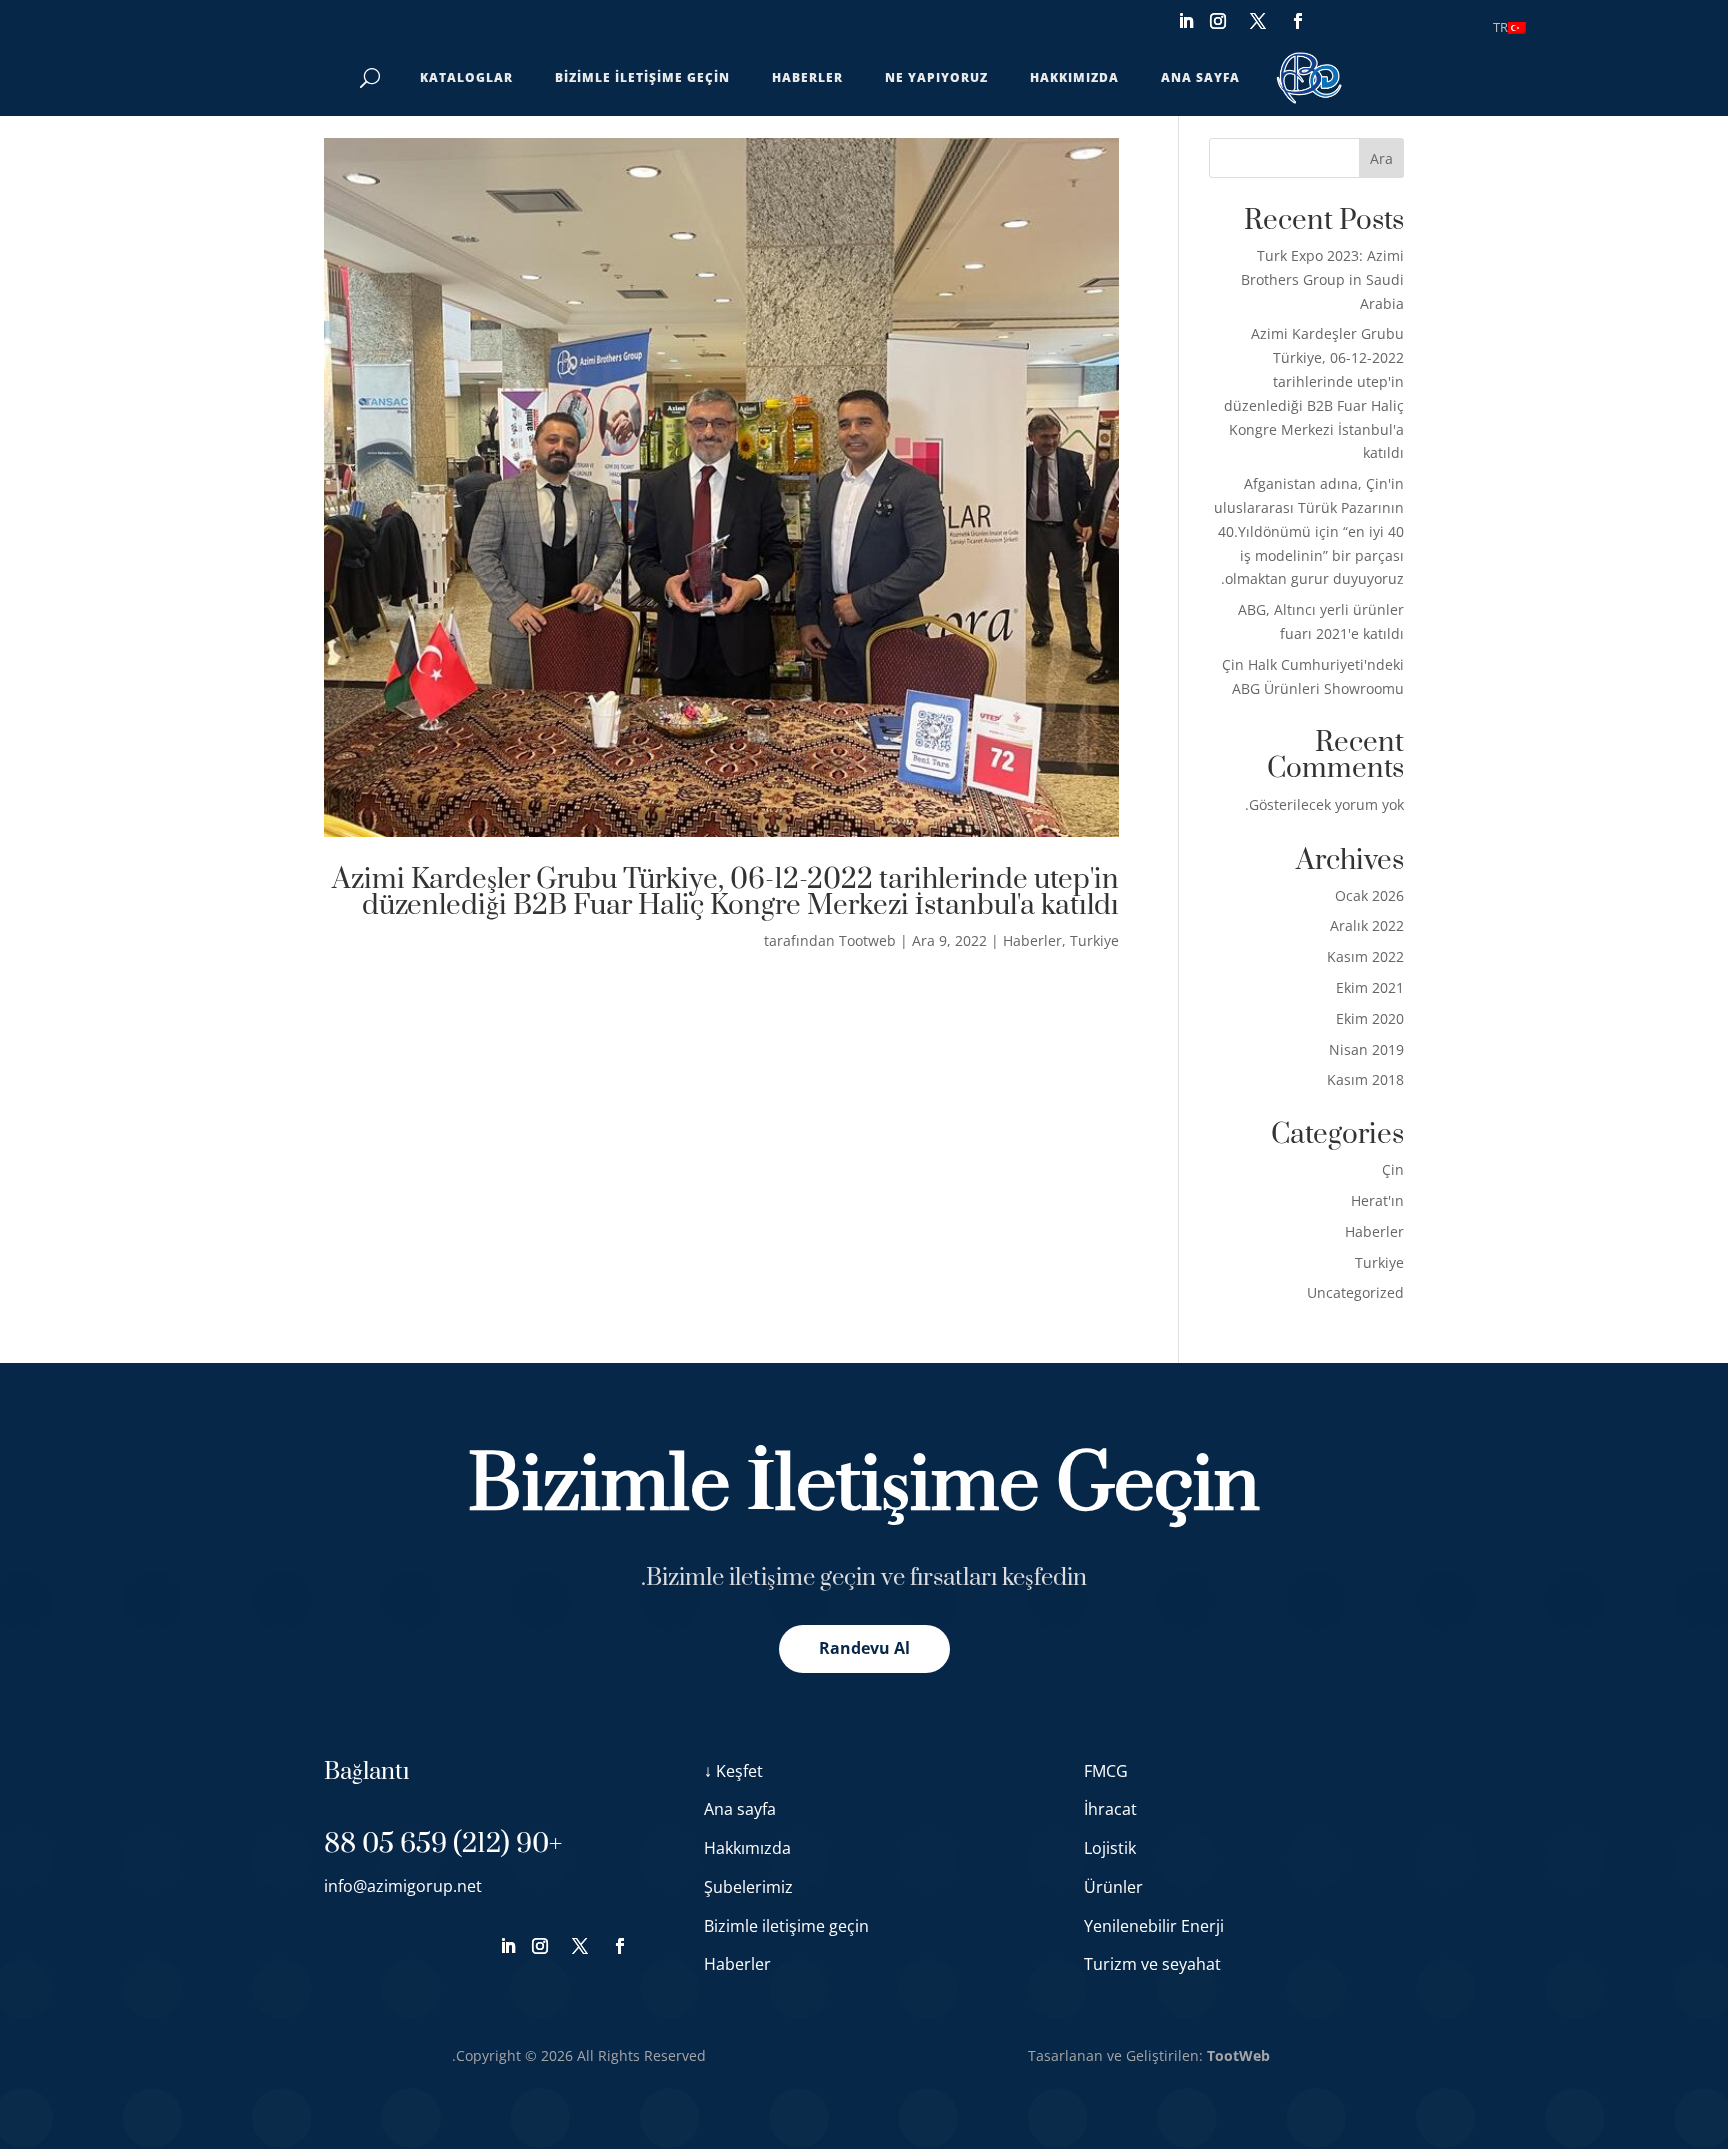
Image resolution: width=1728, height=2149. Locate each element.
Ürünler (1113, 1887)
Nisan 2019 (1366, 1049)
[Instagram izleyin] (1218, 21)
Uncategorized (1355, 1292)
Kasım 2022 (1365, 956)
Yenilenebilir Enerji (1154, 1926)
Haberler (807, 77)
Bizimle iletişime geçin (642, 77)
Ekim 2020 (1370, 1018)
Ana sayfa (1200, 77)
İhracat (1110, 1809)
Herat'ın (1377, 1200)
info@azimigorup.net (403, 1886)
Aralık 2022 (1367, 925)
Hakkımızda (1074, 77)
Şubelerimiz (748, 1887)
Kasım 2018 (1365, 1079)
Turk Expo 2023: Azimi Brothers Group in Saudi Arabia (1322, 279)
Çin (1393, 1169)
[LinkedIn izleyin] (1186, 21)
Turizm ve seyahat (1152, 1964)
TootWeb (1238, 2055)
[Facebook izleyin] (1298, 21)
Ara (1381, 158)
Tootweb (867, 940)
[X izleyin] (1258, 21)
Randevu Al (864, 1648)
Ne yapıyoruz (936, 77)
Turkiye (1094, 940)
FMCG (1106, 1771)
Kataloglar (466, 77)
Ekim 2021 (1370, 987)
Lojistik (1110, 1848)
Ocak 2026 (1369, 895)
